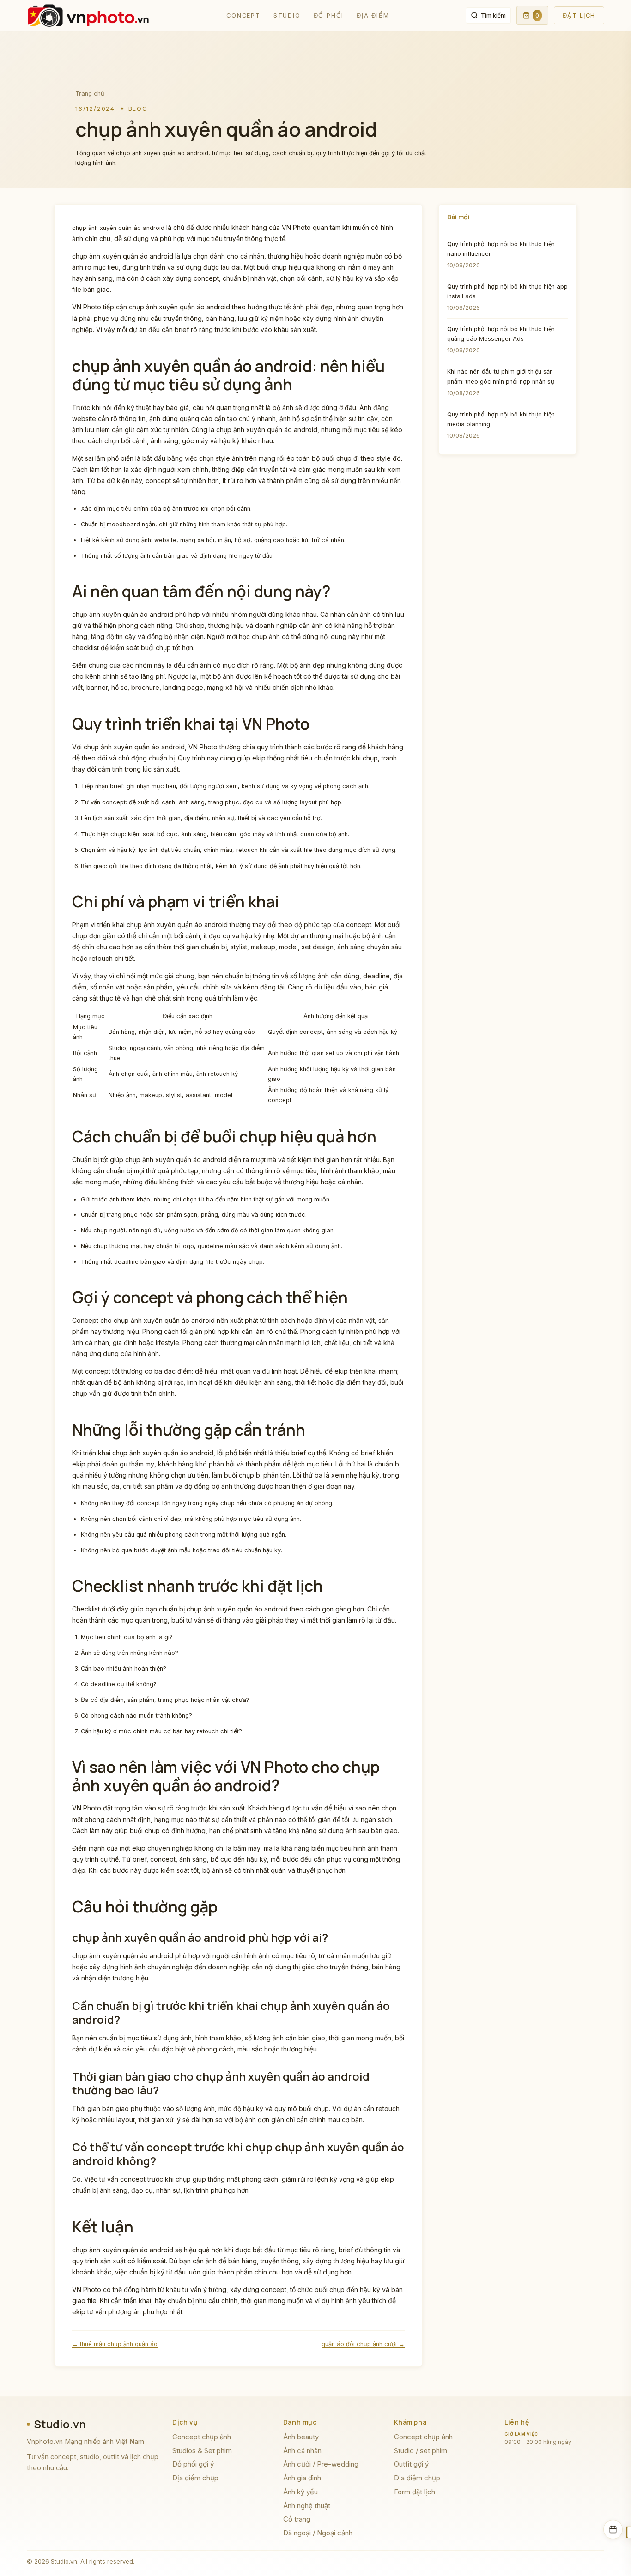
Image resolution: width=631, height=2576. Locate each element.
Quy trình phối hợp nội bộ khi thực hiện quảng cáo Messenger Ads (501, 334)
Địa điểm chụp (195, 2478)
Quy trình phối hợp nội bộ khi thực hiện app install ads (507, 291)
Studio (287, 15)
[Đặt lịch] (613, 2529)
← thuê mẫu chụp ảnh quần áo (115, 2344)
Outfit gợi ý (411, 2464)
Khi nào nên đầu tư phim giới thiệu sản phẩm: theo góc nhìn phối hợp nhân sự (501, 376)
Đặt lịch (579, 15)
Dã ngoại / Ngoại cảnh (318, 2533)
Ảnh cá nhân (302, 2451)
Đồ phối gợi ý (193, 2464)
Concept (243, 15)
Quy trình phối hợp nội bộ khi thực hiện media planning (501, 419)
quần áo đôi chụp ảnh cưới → (363, 2344)
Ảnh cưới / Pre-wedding (321, 2464)
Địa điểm (373, 15)
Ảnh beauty (301, 2437)
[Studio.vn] (88, 16)
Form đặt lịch (415, 2492)
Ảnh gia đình (302, 2478)
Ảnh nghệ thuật (307, 2506)
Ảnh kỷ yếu (300, 2492)
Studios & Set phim (202, 2451)
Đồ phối (329, 15)
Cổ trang (297, 2519)
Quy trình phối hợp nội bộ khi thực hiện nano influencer (501, 249)
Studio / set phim (421, 2451)
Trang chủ (90, 94)
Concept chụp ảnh (202, 2437)
